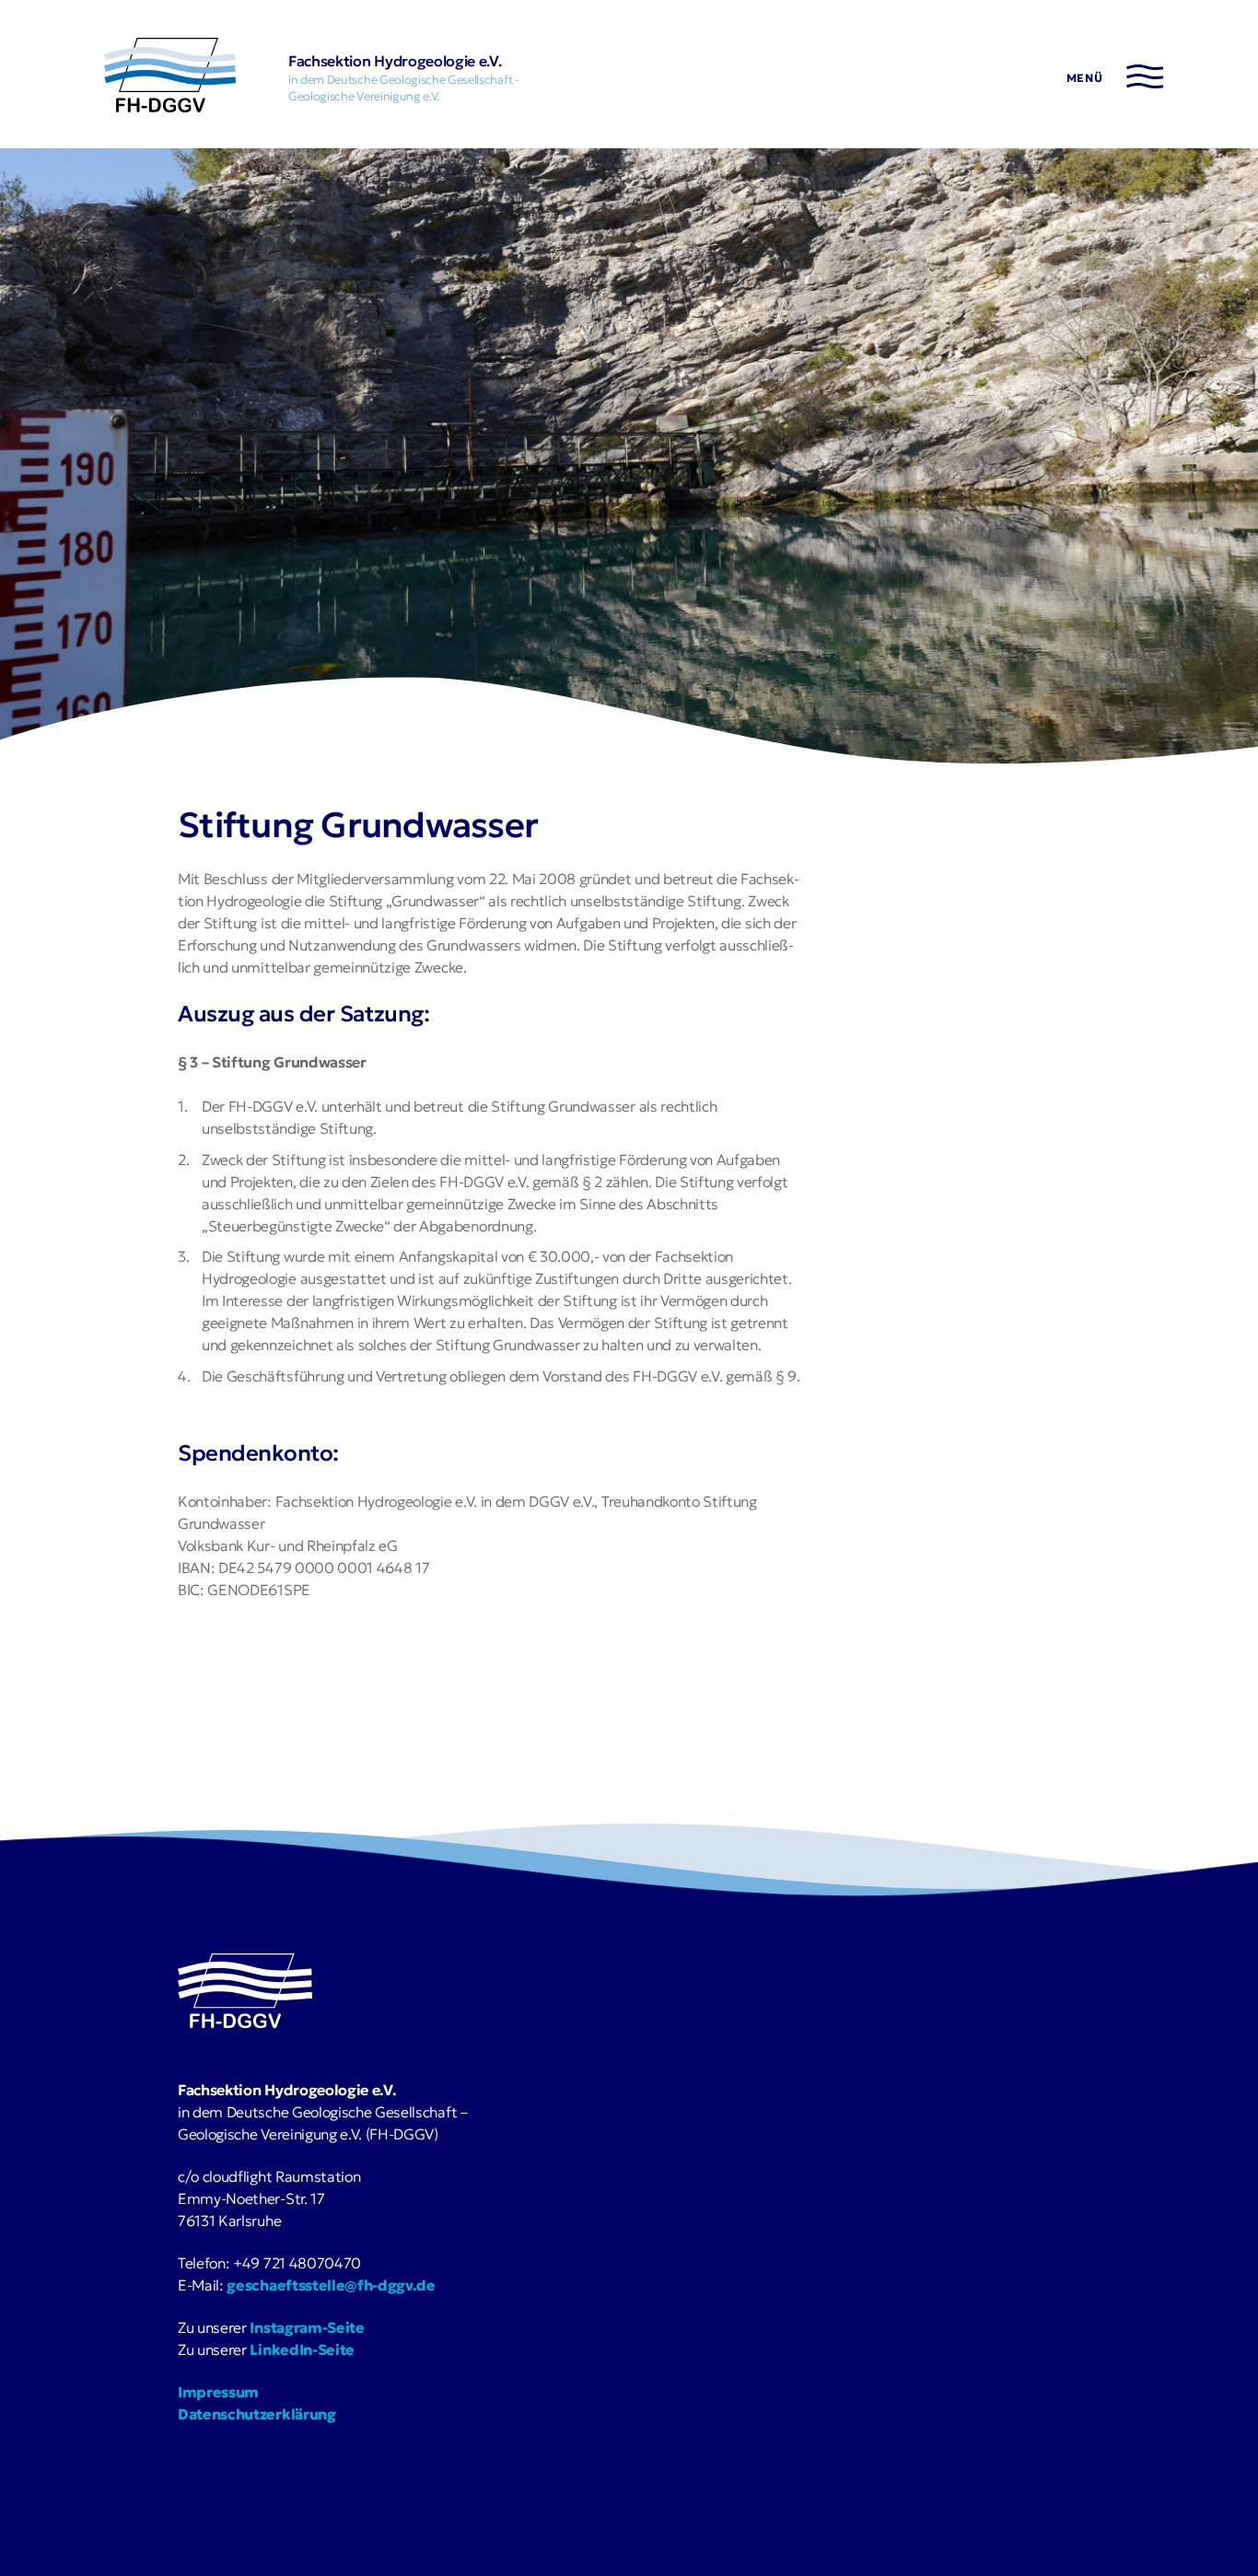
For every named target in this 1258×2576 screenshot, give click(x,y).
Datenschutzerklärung (257, 2414)
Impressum (218, 2392)
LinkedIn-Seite (302, 2349)
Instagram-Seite (307, 2327)
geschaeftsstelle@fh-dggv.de (331, 2285)
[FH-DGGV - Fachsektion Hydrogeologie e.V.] (170, 78)
